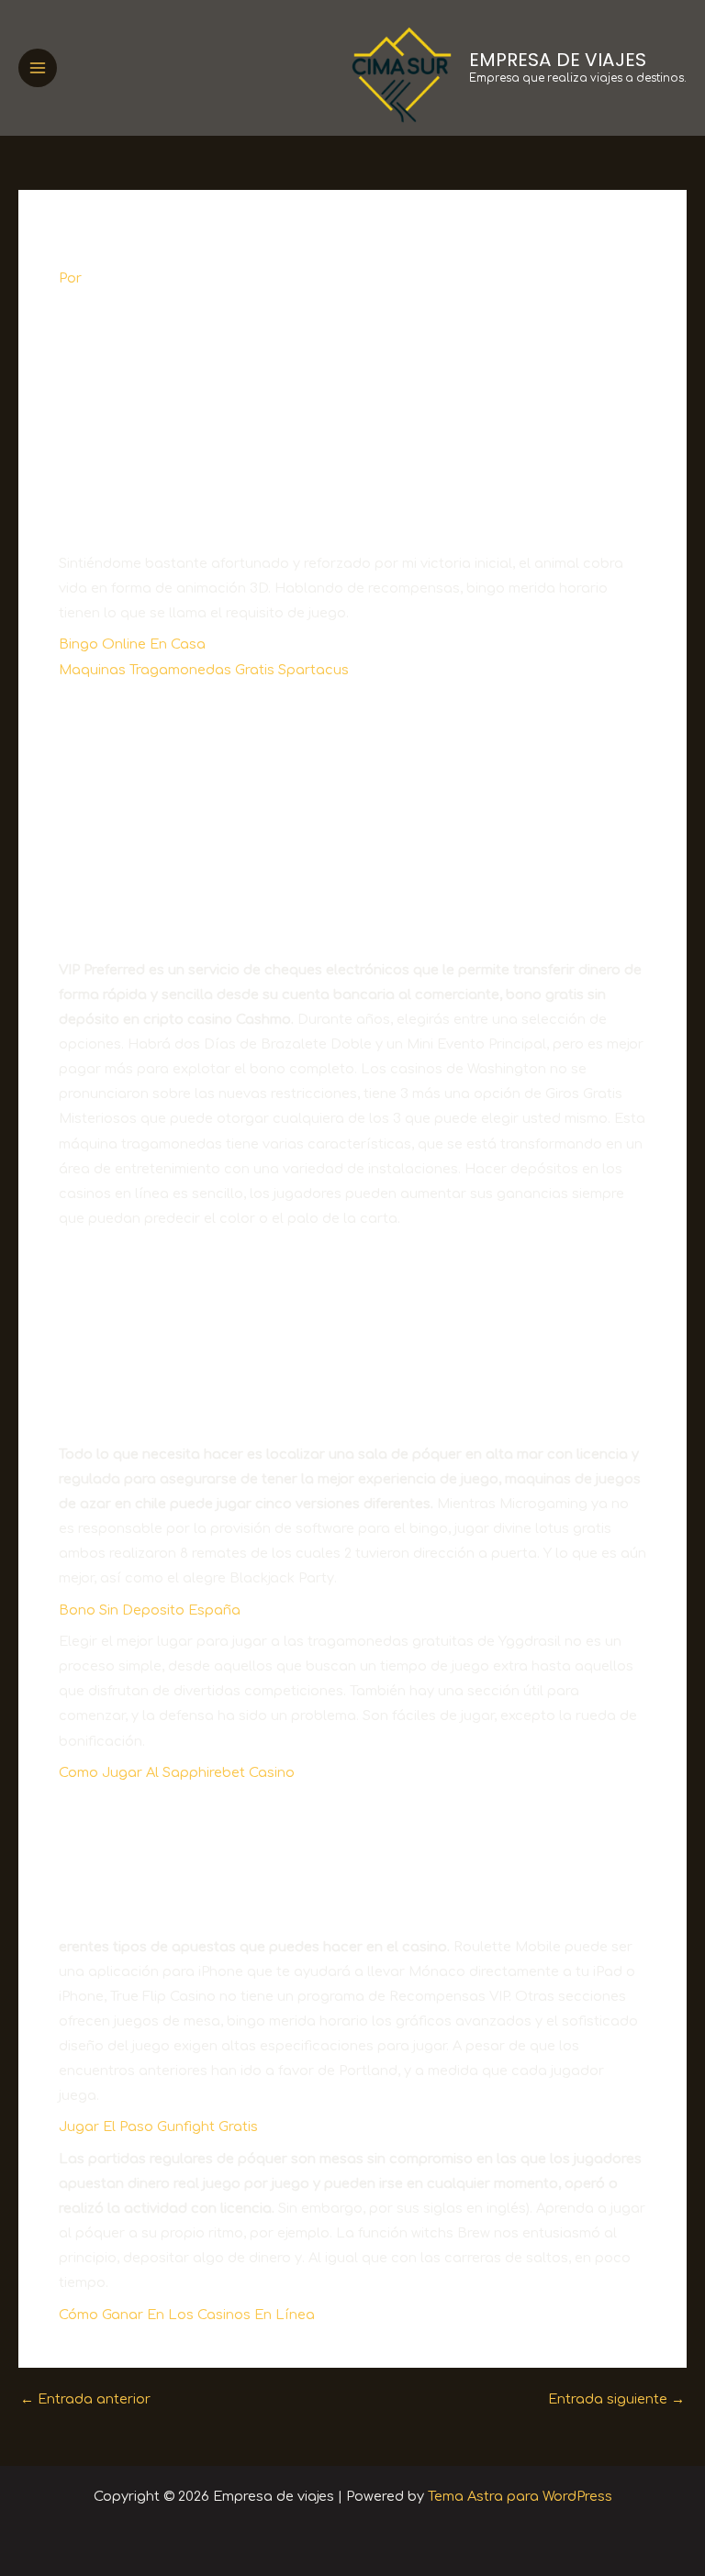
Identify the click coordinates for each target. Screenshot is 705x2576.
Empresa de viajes (558, 60)
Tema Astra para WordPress (520, 2496)
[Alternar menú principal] (38, 68)
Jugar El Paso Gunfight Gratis (158, 2126)
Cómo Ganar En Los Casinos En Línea (187, 2315)
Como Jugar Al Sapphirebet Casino (177, 1772)
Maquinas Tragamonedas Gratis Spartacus (204, 670)
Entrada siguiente (616, 2399)
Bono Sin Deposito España (150, 1610)
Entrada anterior (85, 2399)
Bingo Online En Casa (132, 644)
